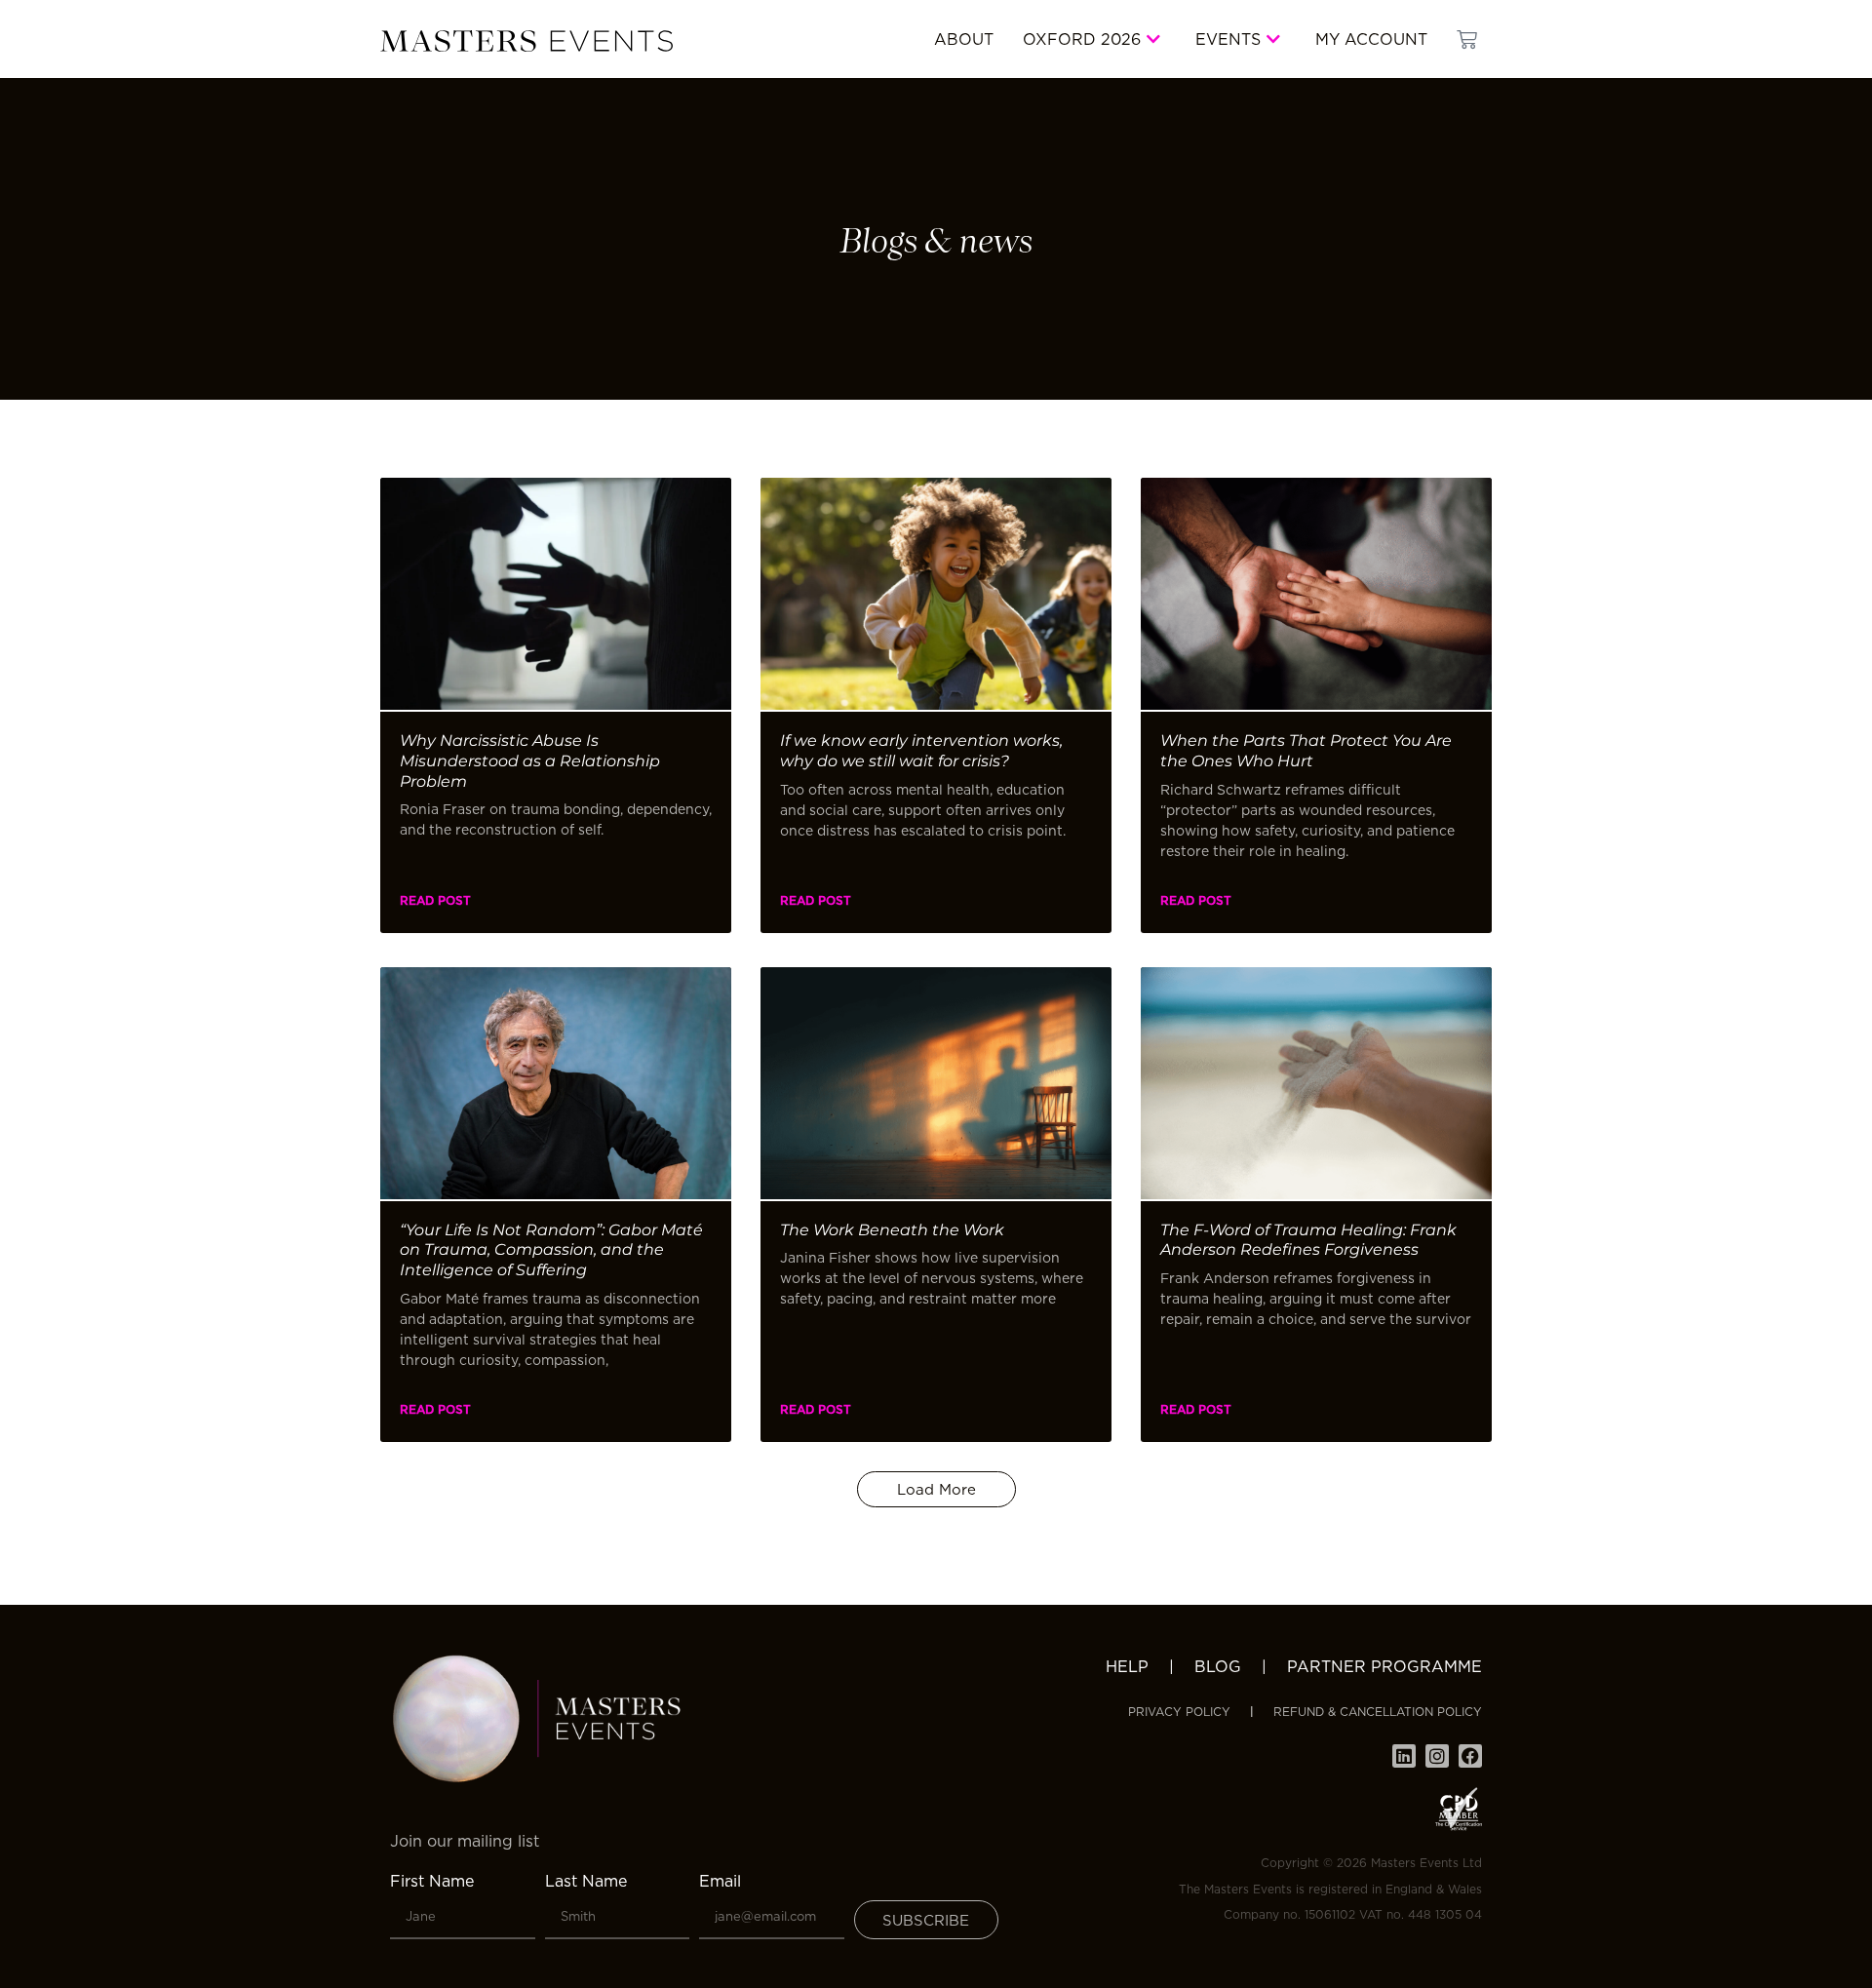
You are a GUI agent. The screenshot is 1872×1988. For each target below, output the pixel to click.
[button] (936, 1489)
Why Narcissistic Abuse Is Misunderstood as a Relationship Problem (530, 761)
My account (1371, 39)
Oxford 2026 (1082, 39)
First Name (432, 1881)
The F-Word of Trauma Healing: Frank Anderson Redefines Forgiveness (1308, 1240)
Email (720, 1881)
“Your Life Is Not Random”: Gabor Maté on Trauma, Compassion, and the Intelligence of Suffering (551, 1250)
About (964, 39)
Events (1228, 39)
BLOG (1218, 1666)
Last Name (586, 1881)
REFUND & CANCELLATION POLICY (1378, 1712)
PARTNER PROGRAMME (1384, 1666)
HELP (1127, 1666)
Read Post (435, 900)
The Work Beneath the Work (892, 1230)
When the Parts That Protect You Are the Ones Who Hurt (1306, 751)
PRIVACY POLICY (1179, 1712)
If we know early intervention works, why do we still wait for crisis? (921, 751)
